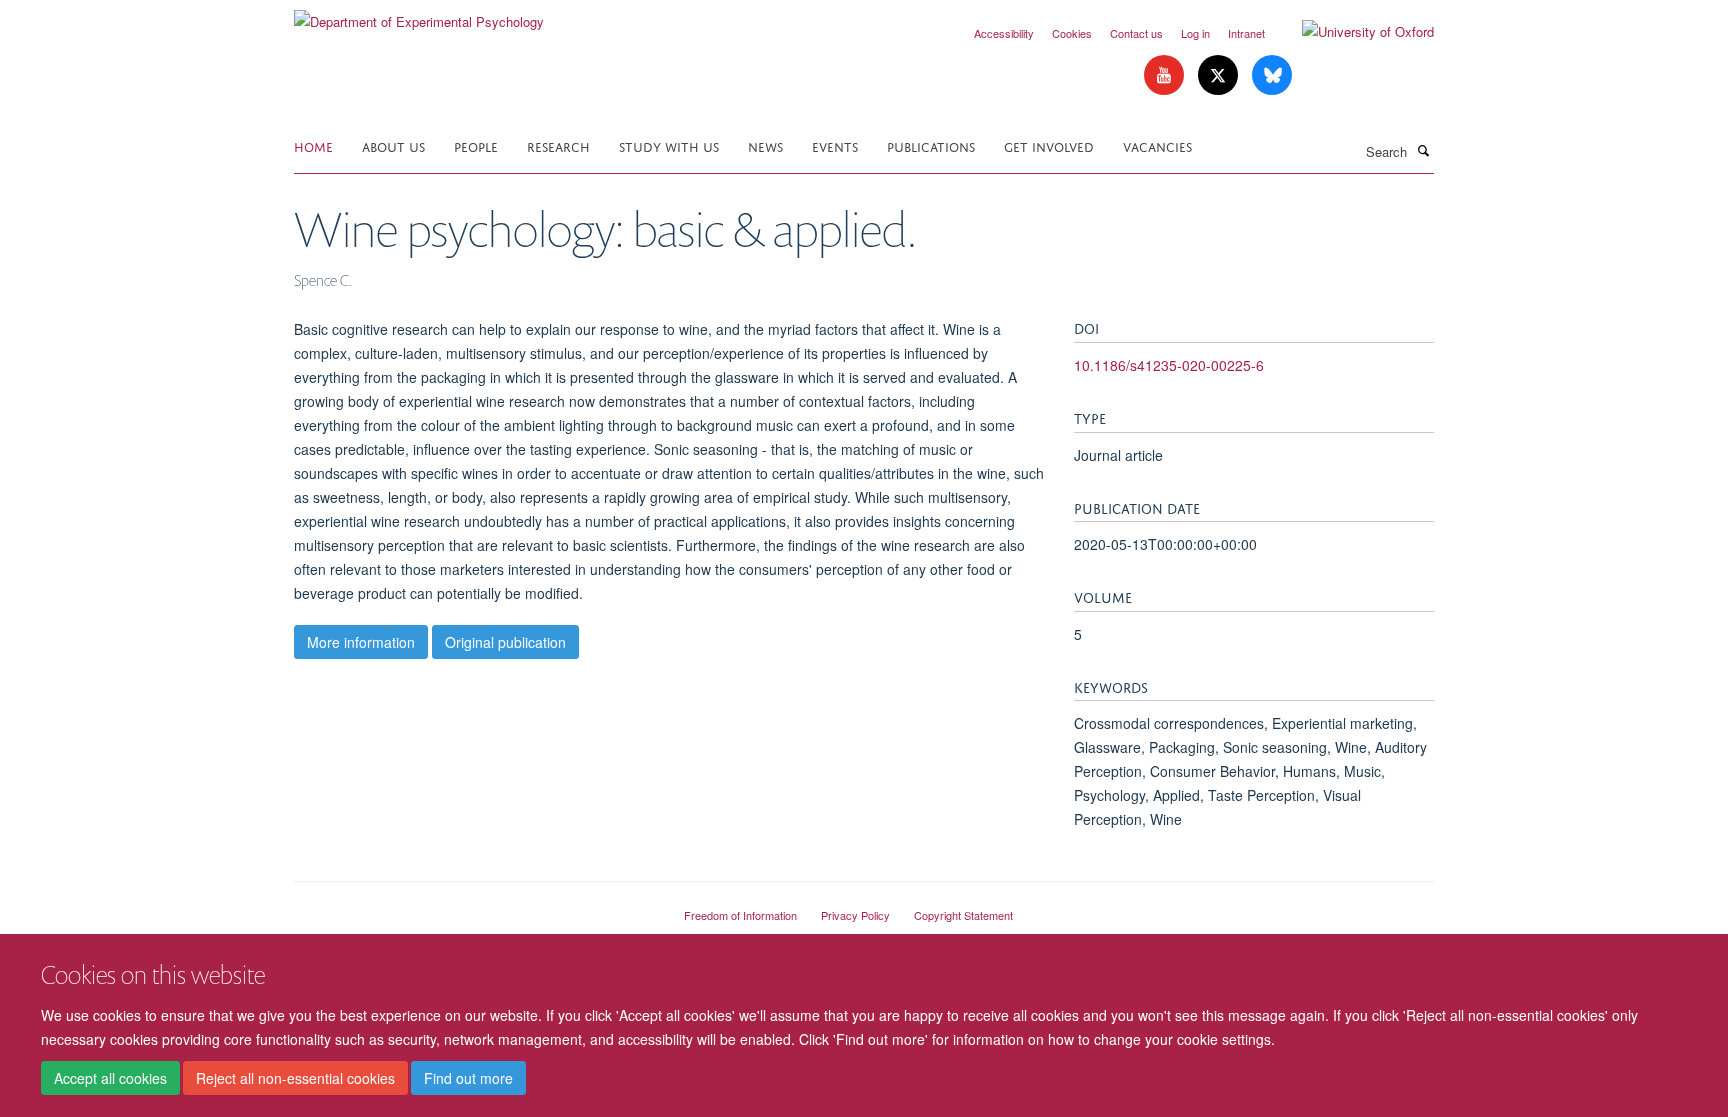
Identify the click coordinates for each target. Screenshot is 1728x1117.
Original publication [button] (505, 642)
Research (558, 145)
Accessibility (1004, 33)
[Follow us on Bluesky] (1272, 75)
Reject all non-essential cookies (295, 1078)
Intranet (1246, 33)
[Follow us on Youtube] (1166, 75)
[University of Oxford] (1353, 32)
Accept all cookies (110, 1078)
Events (835, 145)
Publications (931, 145)
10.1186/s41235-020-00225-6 (1169, 365)
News (765, 145)
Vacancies (1157, 145)
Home (313, 145)
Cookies (1072, 33)
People (476, 145)
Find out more (468, 1078)
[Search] (1423, 150)
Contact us (1136, 33)
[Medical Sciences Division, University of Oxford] (474, 907)
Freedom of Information (740, 915)
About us (393, 145)
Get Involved (1049, 145)
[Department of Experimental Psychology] (419, 14)
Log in (1195, 33)
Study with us (669, 145)
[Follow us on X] (1220, 75)
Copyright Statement (963, 915)
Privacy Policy (855, 915)
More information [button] (361, 642)
